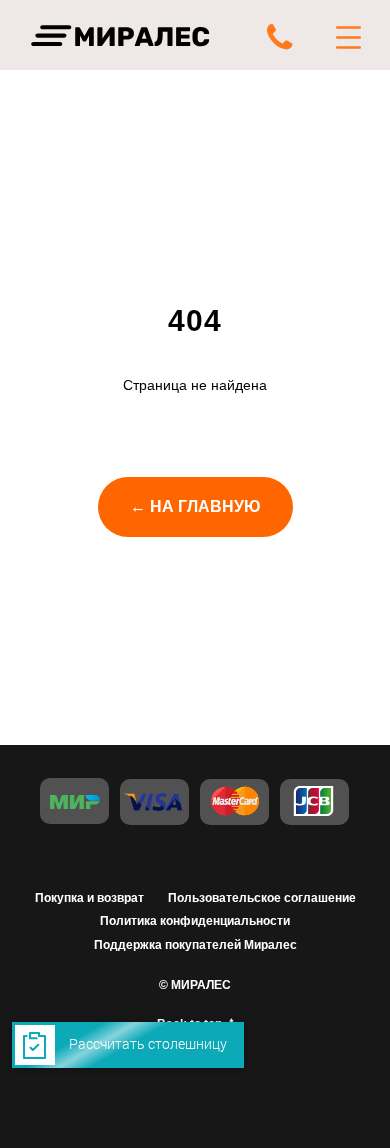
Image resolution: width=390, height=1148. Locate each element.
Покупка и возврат (89, 898)
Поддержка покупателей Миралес (195, 945)
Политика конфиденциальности (195, 921)
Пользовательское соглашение (262, 898)
